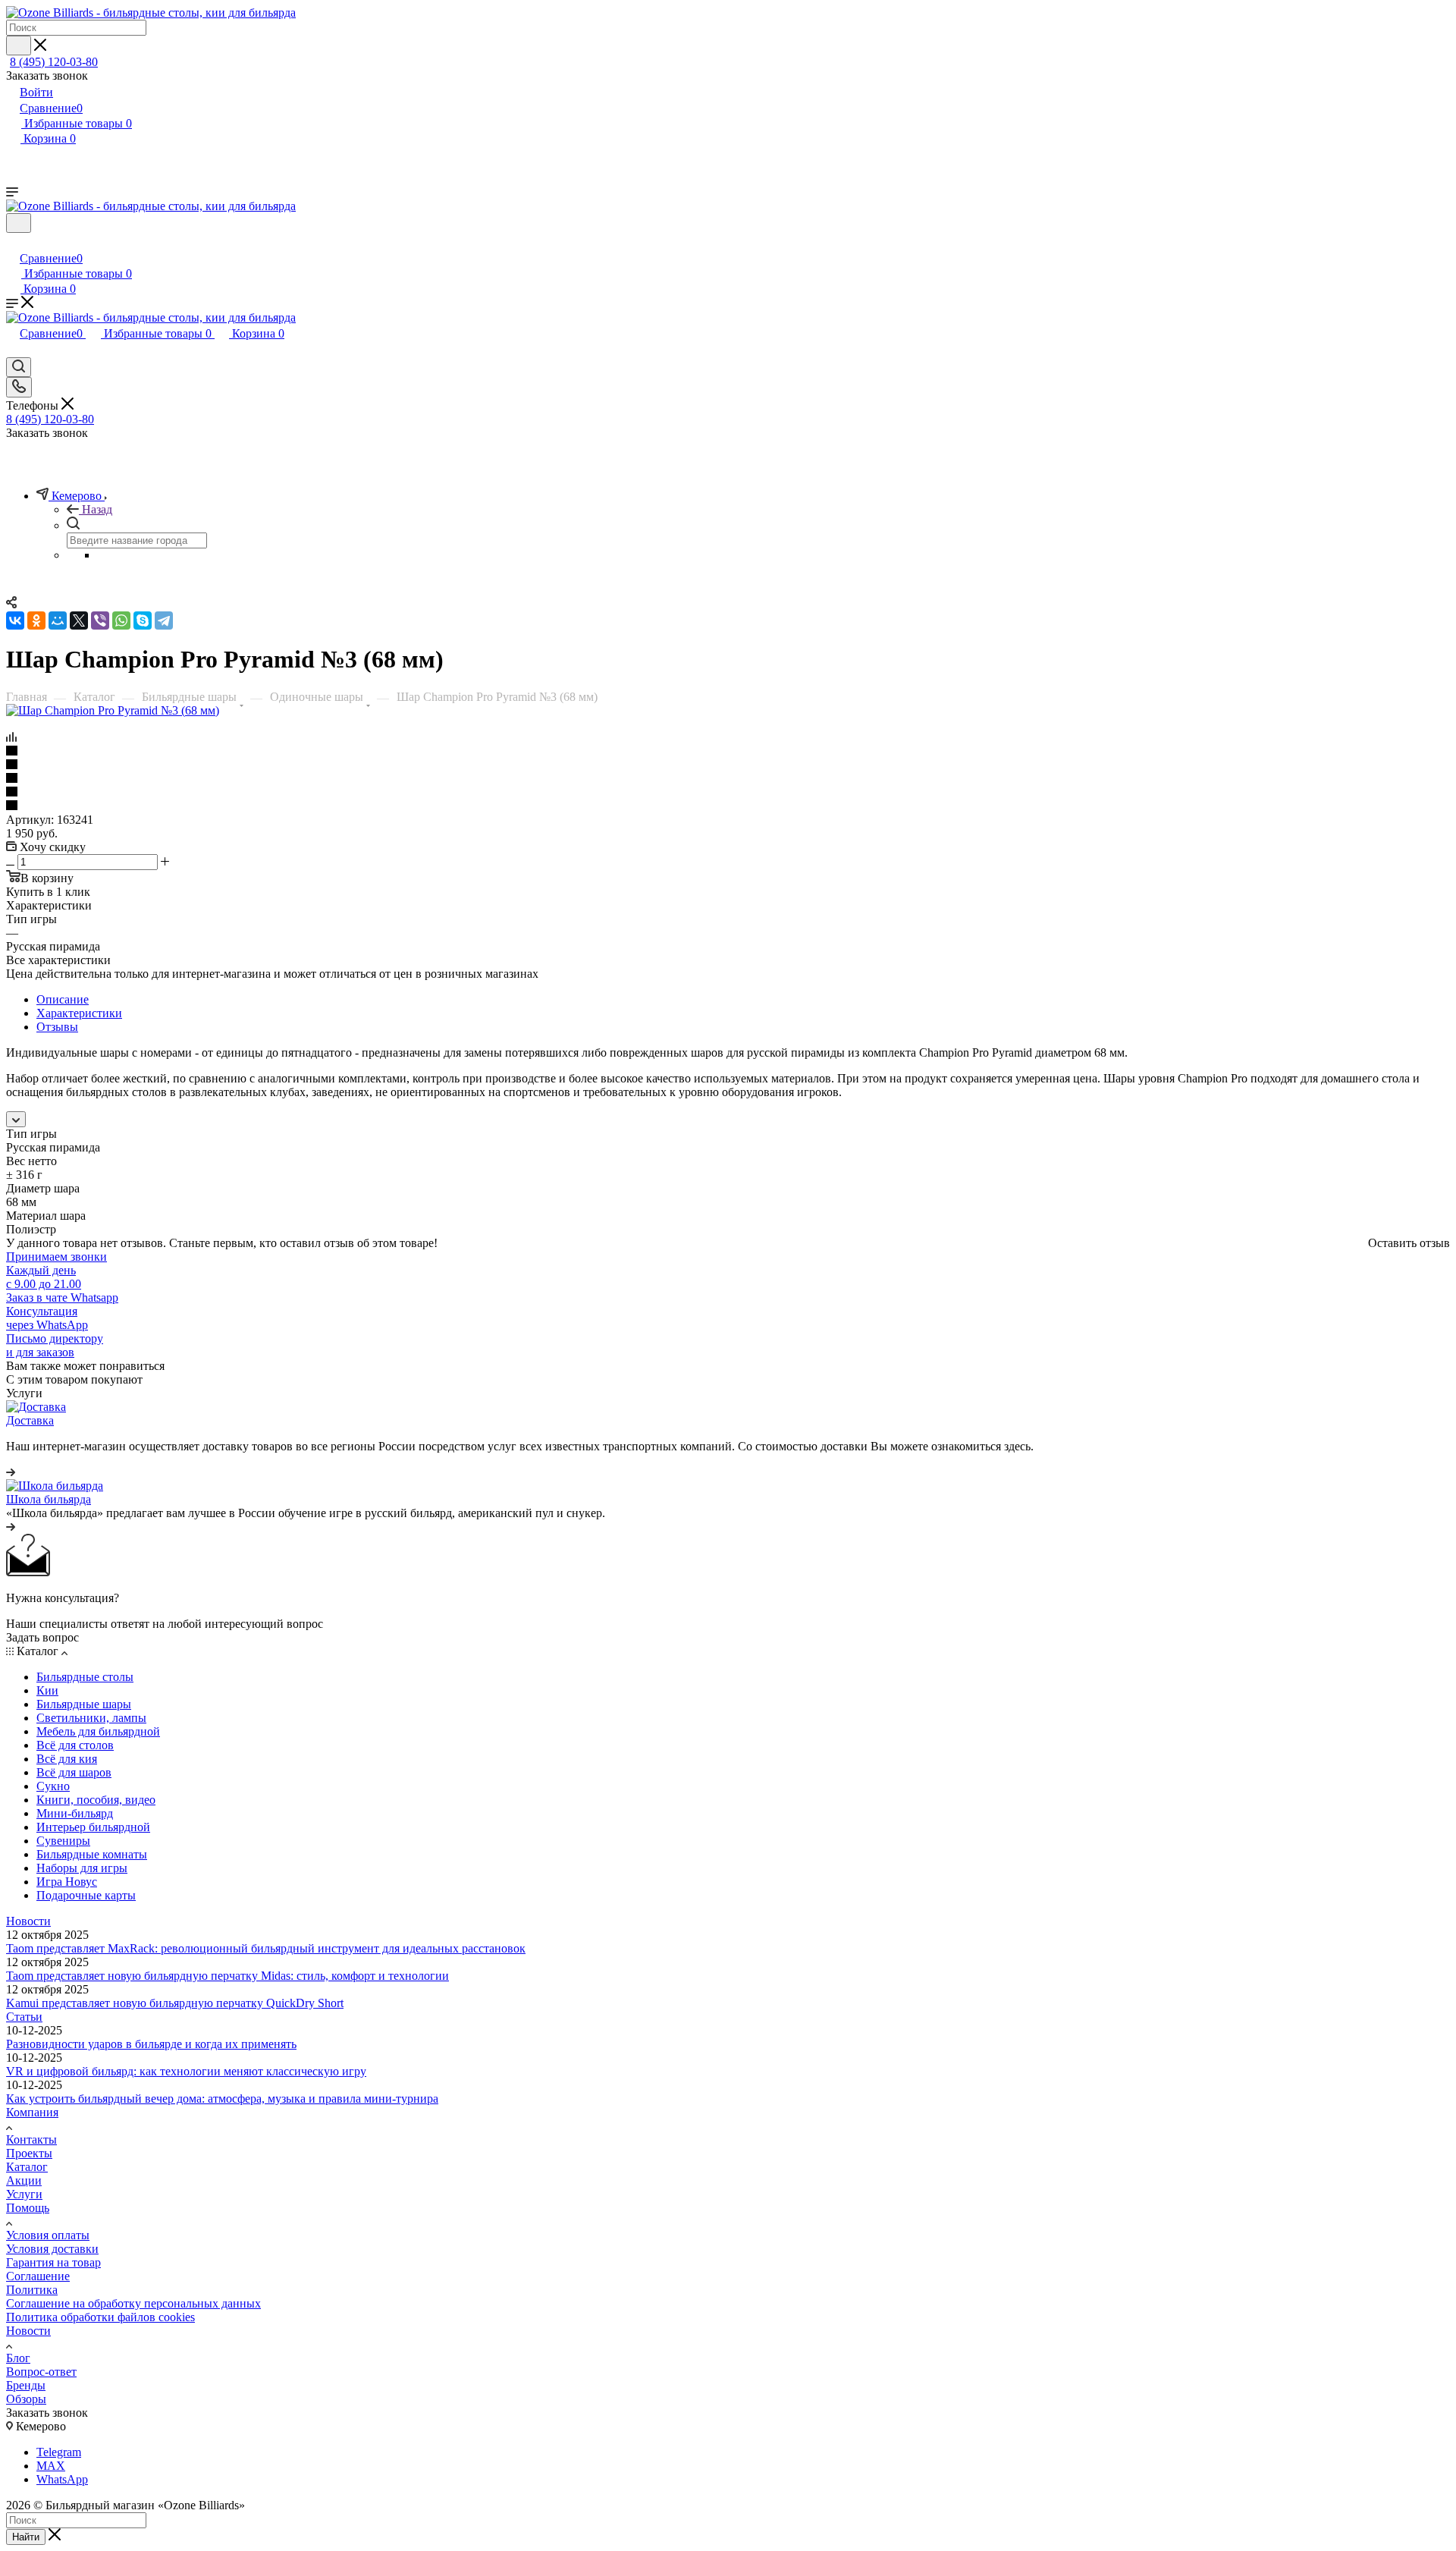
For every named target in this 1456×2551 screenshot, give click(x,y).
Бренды (26, 2385)
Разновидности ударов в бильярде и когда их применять (151, 2044)
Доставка (30, 1420)
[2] (728, 765)
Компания (32, 2112)
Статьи (24, 2017)
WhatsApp (62, 2479)
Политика (32, 2290)
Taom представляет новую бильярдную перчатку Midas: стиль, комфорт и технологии (227, 1976)
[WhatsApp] (121, 620)
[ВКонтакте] (15, 620)
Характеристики (79, 1013)
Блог (18, 2358)
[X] (79, 620)
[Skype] (143, 620)
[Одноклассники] (36, 620)
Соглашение (38, 2276)
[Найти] (19, 46)
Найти (26, 2537)
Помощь (28, 2208)
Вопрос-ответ (41, 2372)
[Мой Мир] (58, 620)
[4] (728, 793)
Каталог (27, 2167)
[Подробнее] (11, 1472)
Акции (24, 2180)
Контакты (31, 2139)
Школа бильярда (49, 1499)
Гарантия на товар (53, 2262)
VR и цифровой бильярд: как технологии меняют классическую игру (186, 2071)
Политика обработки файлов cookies (100, 2317)
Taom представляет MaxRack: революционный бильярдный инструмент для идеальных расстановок (266, 1948)
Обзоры (26, 2399)
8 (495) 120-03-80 (54, 62)
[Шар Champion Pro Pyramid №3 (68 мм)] (113, 710)
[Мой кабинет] (13, 242)
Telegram (59, 2452)
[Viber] (100, 620)
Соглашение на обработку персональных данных (133, 2303)
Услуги (24, 2194)
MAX (51, 2466)
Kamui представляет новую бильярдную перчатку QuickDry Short (175, 2003)
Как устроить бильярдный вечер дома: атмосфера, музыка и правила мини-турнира (222, 2099)
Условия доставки (52, 2249)
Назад (97, 509)
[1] (728, 752)
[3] (728, 779)
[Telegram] (164, 620)
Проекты (29, 2153)
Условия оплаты (48, 2235)
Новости (28, 1921)
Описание (63, 999)
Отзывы (57, 1027)
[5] (728, 806)
